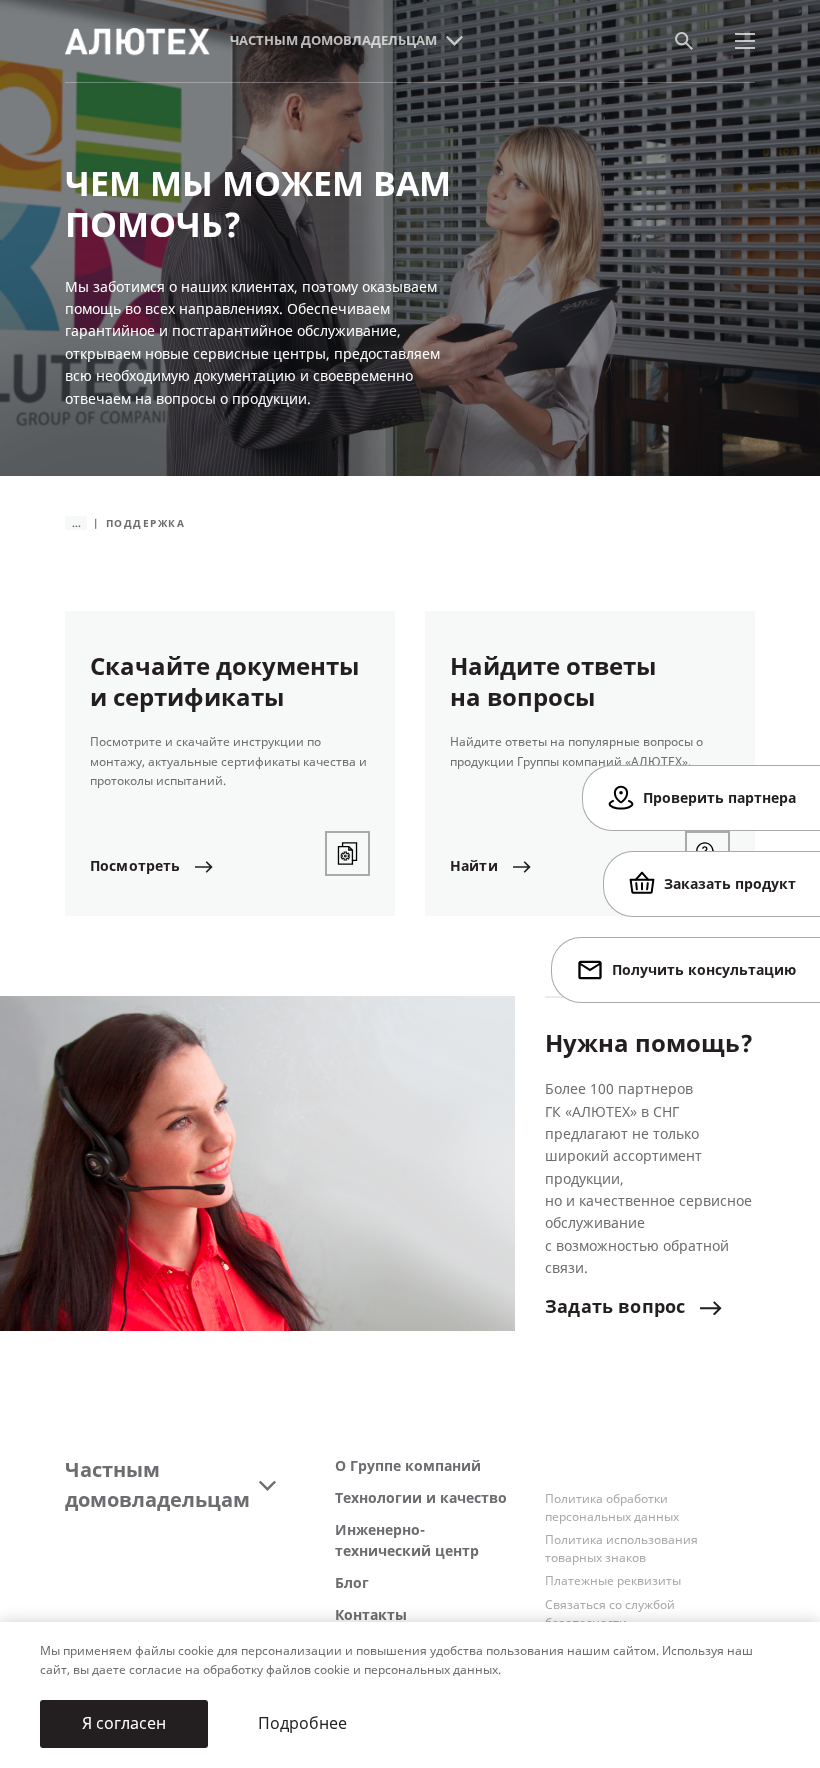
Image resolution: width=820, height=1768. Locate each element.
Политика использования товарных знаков (621, 1549)
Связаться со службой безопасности (610, 1614)
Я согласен (124, 1723)
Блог (352, 1583)
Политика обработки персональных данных (612, 1508)
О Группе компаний (408, 1466)
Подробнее (302, 1723)
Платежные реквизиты (613, 1581)
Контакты (371, 1615)
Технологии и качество (421, 1498)
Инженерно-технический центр (407, 1541)
